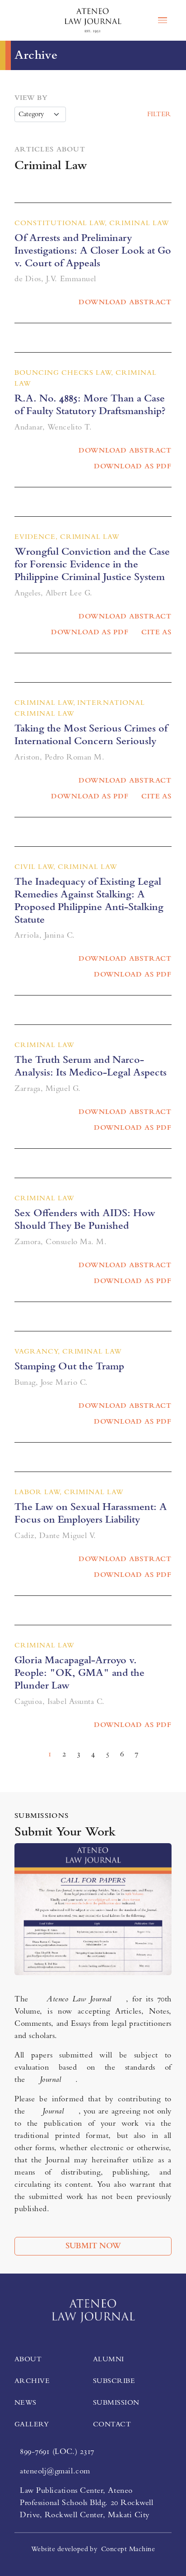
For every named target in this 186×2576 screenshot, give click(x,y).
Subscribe (114, 2381)
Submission (116, 2402)
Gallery (32, 2424)
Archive (32, 2381)
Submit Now (93, 2246)
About (28, 2359)
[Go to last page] (154, 1748)
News (26, 2402)
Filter (159, 114)
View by (31, 98)
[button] (18, 20)
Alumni (109, 2359)
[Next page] (147, 1748)
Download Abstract (125, 302)
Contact (112, 2424)
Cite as (156, 632)
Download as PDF (133, 466)
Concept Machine (128, 2549)
